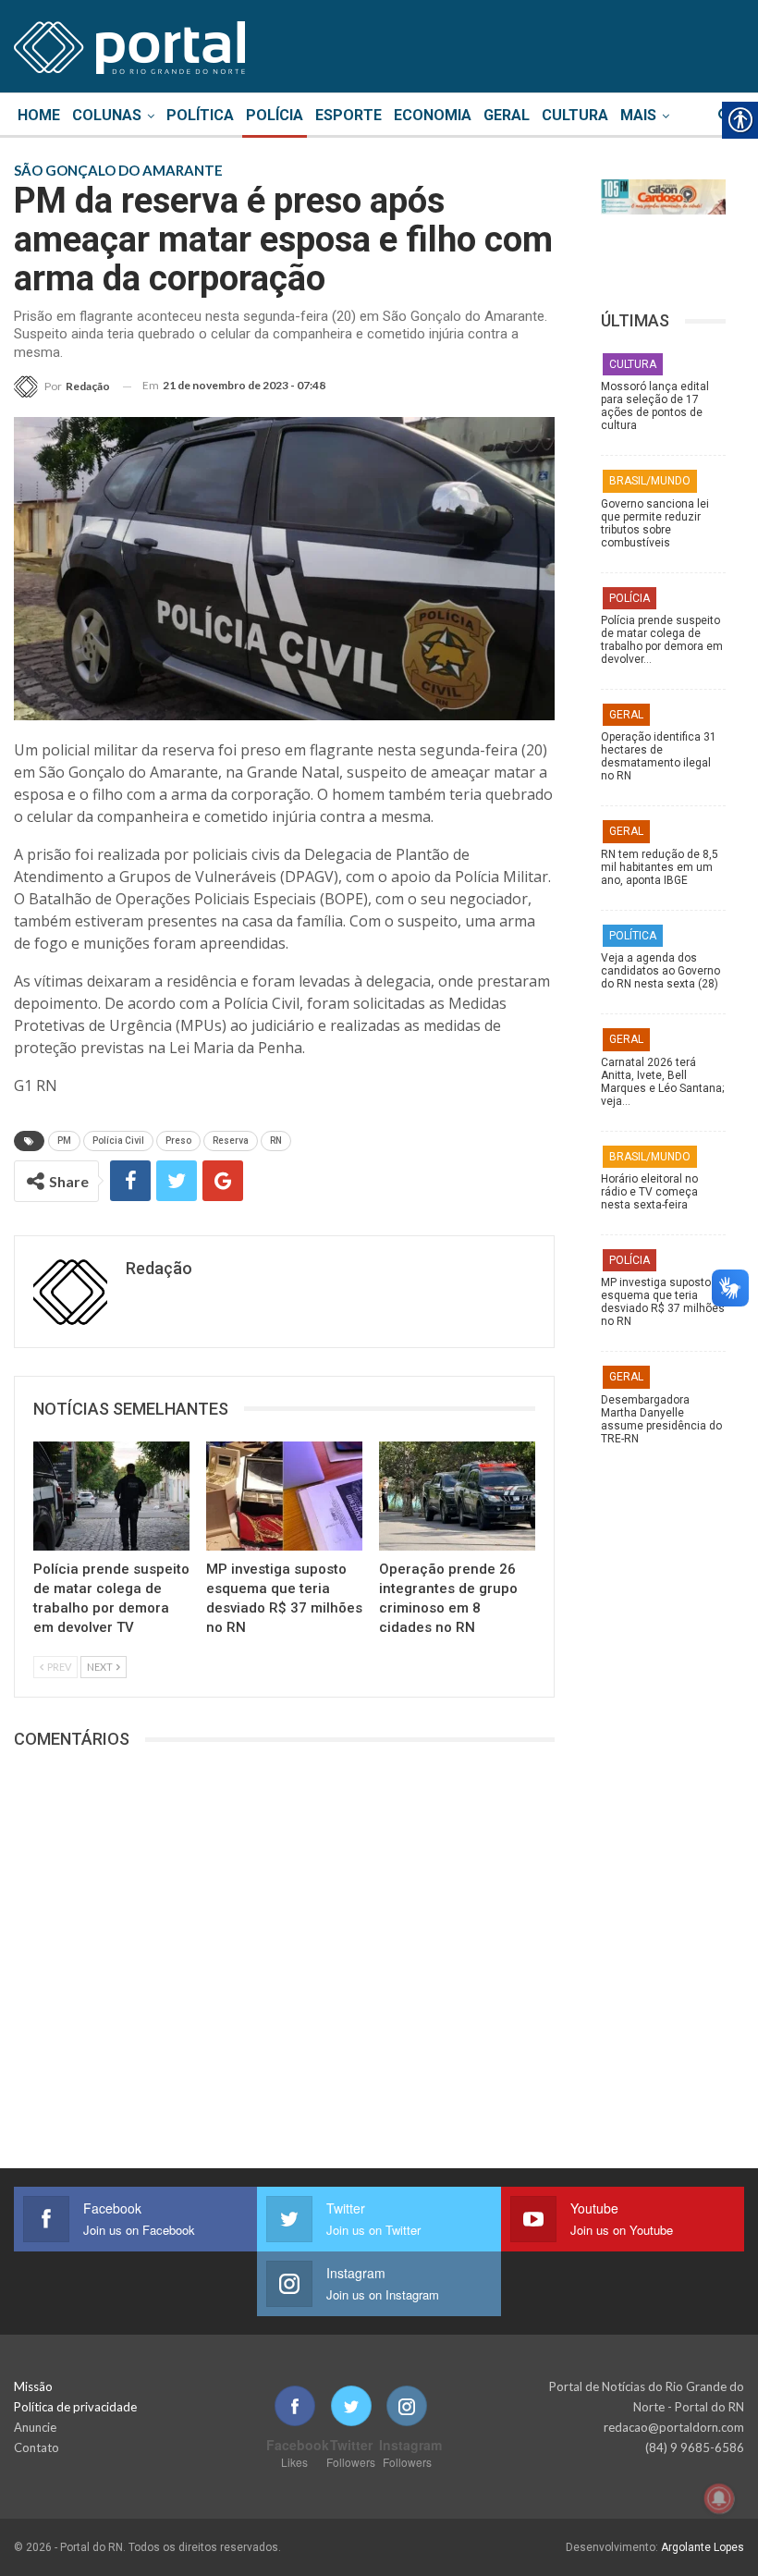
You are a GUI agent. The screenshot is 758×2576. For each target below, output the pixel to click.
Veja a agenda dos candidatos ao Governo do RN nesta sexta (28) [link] (660, 971)
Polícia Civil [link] (118, 1141)
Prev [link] (58, 1667)
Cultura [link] (575, 115)
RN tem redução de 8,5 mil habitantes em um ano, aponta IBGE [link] (660, 867)
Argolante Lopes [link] (703, 2547)
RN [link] (276, 1141)
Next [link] (101, 1667)
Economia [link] (433, 115)
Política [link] (200, 115)
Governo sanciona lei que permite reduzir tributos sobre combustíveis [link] (655, 523)
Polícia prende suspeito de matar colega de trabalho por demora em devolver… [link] (662, 640)
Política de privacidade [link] (75, 2407)
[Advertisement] (663, 1858)
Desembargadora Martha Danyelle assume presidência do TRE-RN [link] (661, 1419)
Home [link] (39, 115)
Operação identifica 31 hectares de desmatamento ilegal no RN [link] (659, 756)
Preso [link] (178, 1141)
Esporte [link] (348, 115)
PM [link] (64, 1141)
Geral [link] (507, 115)
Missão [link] (33, 2386)
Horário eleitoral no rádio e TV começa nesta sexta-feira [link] (649, 1192)
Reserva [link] (231, 1141)
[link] (129, 44)
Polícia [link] (275, 115)
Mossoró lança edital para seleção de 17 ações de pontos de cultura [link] (655, 406)
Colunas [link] (107, 115)
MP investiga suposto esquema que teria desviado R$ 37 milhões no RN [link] (663, 1302)
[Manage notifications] (719, 2498)
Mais (638, 115)
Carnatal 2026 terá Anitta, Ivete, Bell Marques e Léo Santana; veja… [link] (662, 1082)
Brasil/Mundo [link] (650, 481)
